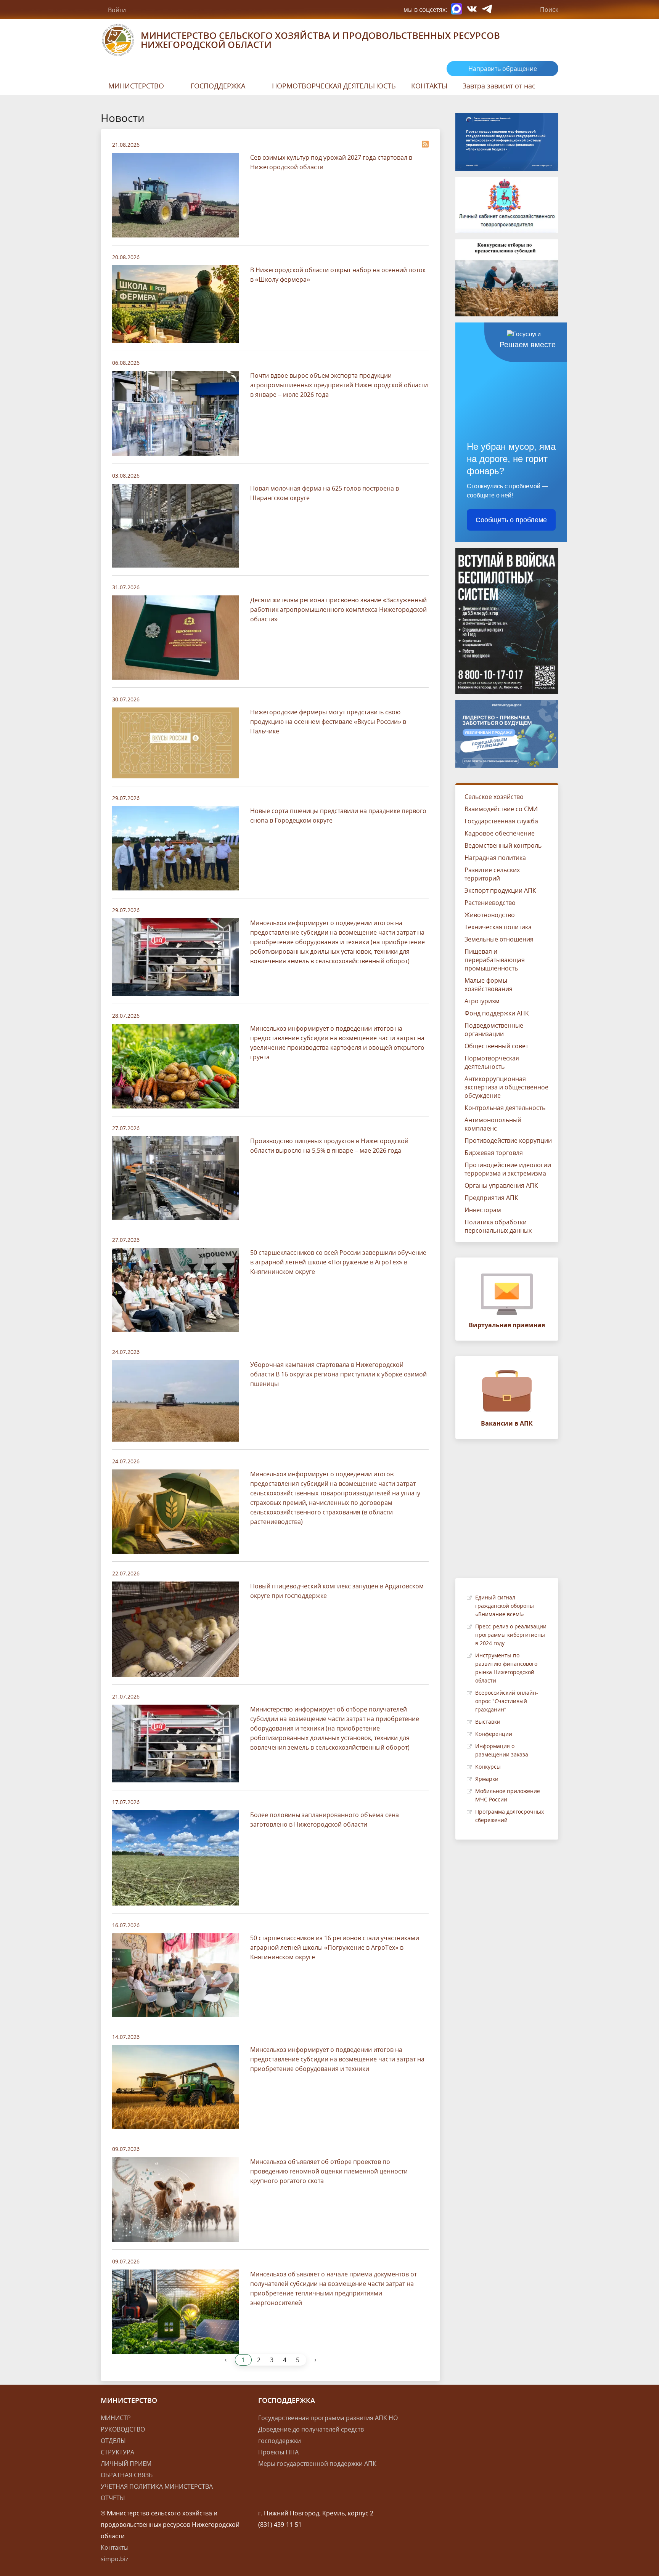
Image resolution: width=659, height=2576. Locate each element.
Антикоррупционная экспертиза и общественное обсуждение (506, 1087)
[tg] (487, 10)
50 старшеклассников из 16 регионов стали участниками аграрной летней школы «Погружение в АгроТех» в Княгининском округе (335, 1947)
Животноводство (490, 915)
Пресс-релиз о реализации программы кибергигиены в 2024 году (511, 1635)
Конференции (494, 1734)
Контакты (115, 2547)
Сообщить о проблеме (511, 520)
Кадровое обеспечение (500, 833)
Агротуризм (482, 1001)
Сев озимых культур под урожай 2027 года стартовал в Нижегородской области (331, 162)
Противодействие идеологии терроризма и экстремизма (508, 1169)
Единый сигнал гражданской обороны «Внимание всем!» (505, 1606)
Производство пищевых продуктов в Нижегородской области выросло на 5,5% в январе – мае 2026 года (329, 1146)
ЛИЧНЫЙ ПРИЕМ (126, 2464)
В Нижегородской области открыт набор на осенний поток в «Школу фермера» (338, 275)
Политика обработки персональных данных (498, 1226)
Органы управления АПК (501, 1185)
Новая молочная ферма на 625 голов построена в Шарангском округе (325, 493)
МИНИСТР (116, 2418)
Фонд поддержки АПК (497, 1013)
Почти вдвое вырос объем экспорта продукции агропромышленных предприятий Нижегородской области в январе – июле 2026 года (339, 385)
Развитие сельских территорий (492, 874)
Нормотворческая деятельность (492, 1062)
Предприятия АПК (491, 1198)
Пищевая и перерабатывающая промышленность (495, 960)
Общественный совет (496, 1046)
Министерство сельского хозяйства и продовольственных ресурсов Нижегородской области (320, 40)
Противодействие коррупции (508, 1140)
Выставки (488, 1722)
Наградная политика (495, 858)
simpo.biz (114, 2559)
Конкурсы (488, 1767)
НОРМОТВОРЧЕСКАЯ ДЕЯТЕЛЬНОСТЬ (334, 86)
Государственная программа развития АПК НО (328, 2418)
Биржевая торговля (494, 1153)
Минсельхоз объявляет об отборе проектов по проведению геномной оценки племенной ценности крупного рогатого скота (329, 2171)
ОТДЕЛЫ (113, 2441)
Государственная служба (501, 821)
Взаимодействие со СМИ (501, 809)
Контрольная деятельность (505, 1108)
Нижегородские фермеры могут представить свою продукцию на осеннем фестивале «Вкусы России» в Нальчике (328, 722)
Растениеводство (490, 903)
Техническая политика (498, 927)
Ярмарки (487, 1779)
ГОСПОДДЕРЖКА (218, 86)
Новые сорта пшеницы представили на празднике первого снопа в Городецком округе (338, 816)
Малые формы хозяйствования (489, 985)
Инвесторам (483, 1210)
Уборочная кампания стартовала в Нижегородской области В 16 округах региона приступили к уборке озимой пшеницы (338, 1374)
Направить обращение (503, 69)
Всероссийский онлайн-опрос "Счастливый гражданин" (507, 1701)
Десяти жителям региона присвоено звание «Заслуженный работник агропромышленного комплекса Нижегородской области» (338, 610)
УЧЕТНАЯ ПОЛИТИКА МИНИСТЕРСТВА (157, 2486)
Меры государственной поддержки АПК (317, 2464)
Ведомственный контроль (503, 845)
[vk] (472, 10)
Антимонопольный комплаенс (493, 1124)
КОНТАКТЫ (429, 86)
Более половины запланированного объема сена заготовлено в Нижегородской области (325, 1820)
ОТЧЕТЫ (113, 2498)
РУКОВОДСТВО (123, 2429)
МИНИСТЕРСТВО (136, 86)
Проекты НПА (278, 2452)
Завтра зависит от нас (499, 86)
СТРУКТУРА (117, 2452)
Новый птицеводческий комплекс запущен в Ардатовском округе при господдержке (337, 1591)
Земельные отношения (499, 939)
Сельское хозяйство (494, 797)
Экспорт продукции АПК (500, 890)
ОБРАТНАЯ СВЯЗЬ (127, 2475)
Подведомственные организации (494, 1030)
